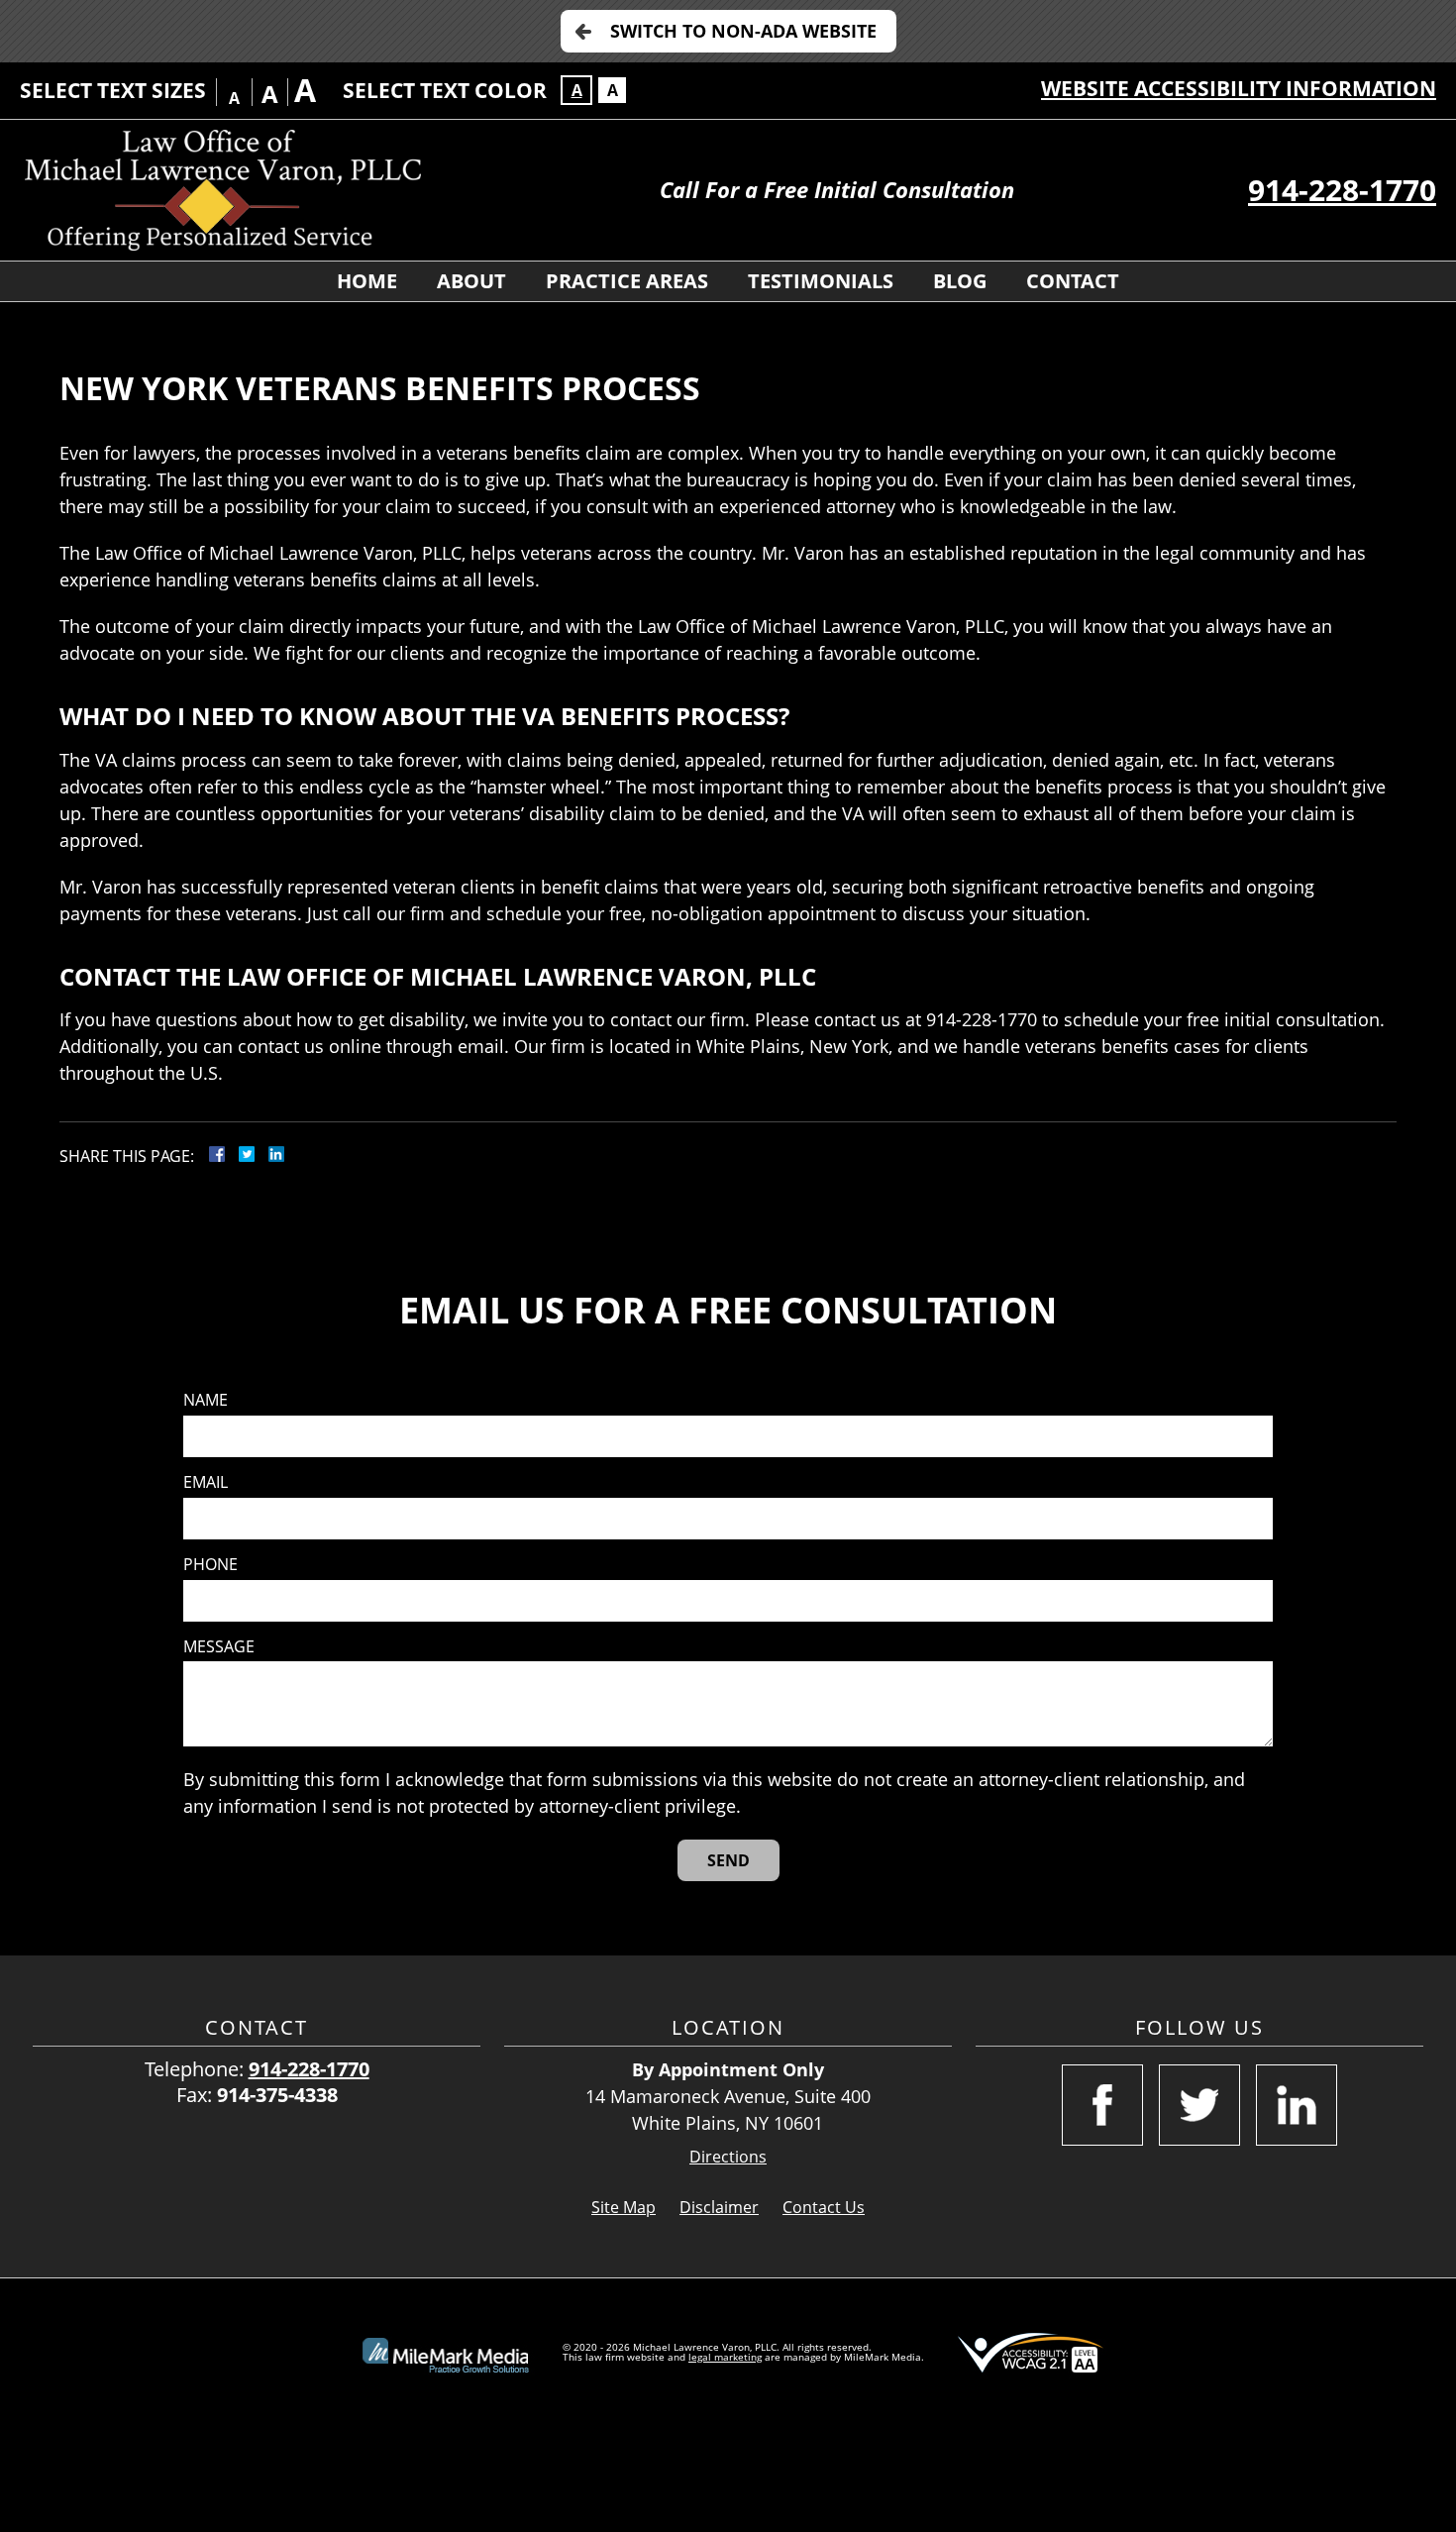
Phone (210, 1565)
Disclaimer (719, 2207)
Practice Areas (627, 281)
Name (206, 1400)
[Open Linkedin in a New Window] (1297, 2105)
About (471, 281)
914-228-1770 (1342, 190)
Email (206, 1482)
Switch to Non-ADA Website (743, 31)
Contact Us (824, 2207)
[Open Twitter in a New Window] (1199, 2105)
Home (367, 281)
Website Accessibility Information (1239, 88)
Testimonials (821, 281)
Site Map (624, 2207)
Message (219, 1647)
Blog (960, 281)
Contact (1073, 281)
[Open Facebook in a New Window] (1102, 2105)
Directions (728, 2157)
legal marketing (725, 2357)
